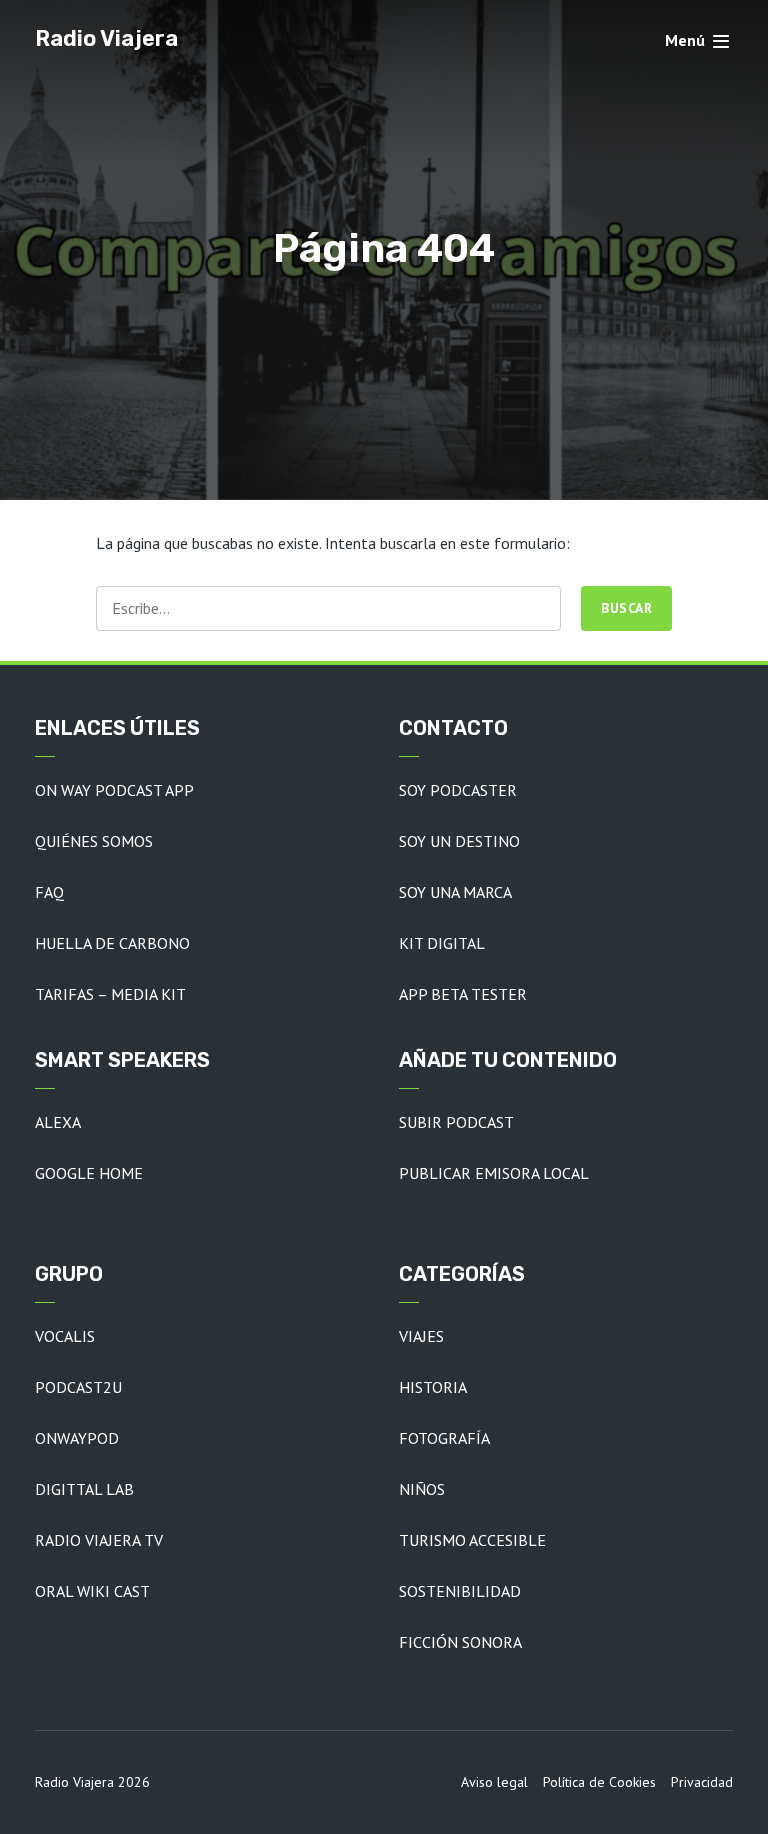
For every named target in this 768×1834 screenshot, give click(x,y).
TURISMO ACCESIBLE (472, 1540)
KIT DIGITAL (442, 943)
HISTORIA (433, 1387)
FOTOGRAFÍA (444, 1438)
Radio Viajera (106, 38)
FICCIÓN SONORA (460, 1642)
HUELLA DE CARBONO (112, 943)
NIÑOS (422, 1489)
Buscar (626, 608)
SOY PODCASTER (458, 790)
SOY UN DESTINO (459, 841)
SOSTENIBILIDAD (460, 1591)
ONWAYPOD (77, 1438)
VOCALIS (65, 1336)
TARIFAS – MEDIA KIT (110, 994)
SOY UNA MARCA (455, 892)
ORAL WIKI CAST (92, 1591)
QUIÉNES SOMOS (94, 841)
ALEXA (58, 1122)
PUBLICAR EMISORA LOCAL (494, 1173)
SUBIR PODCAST (456, 1122)
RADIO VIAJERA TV (99, 1540)
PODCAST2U (78, 1387)
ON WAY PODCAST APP (114, 790)
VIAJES (421, 1336)
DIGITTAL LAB (84, 1489)
